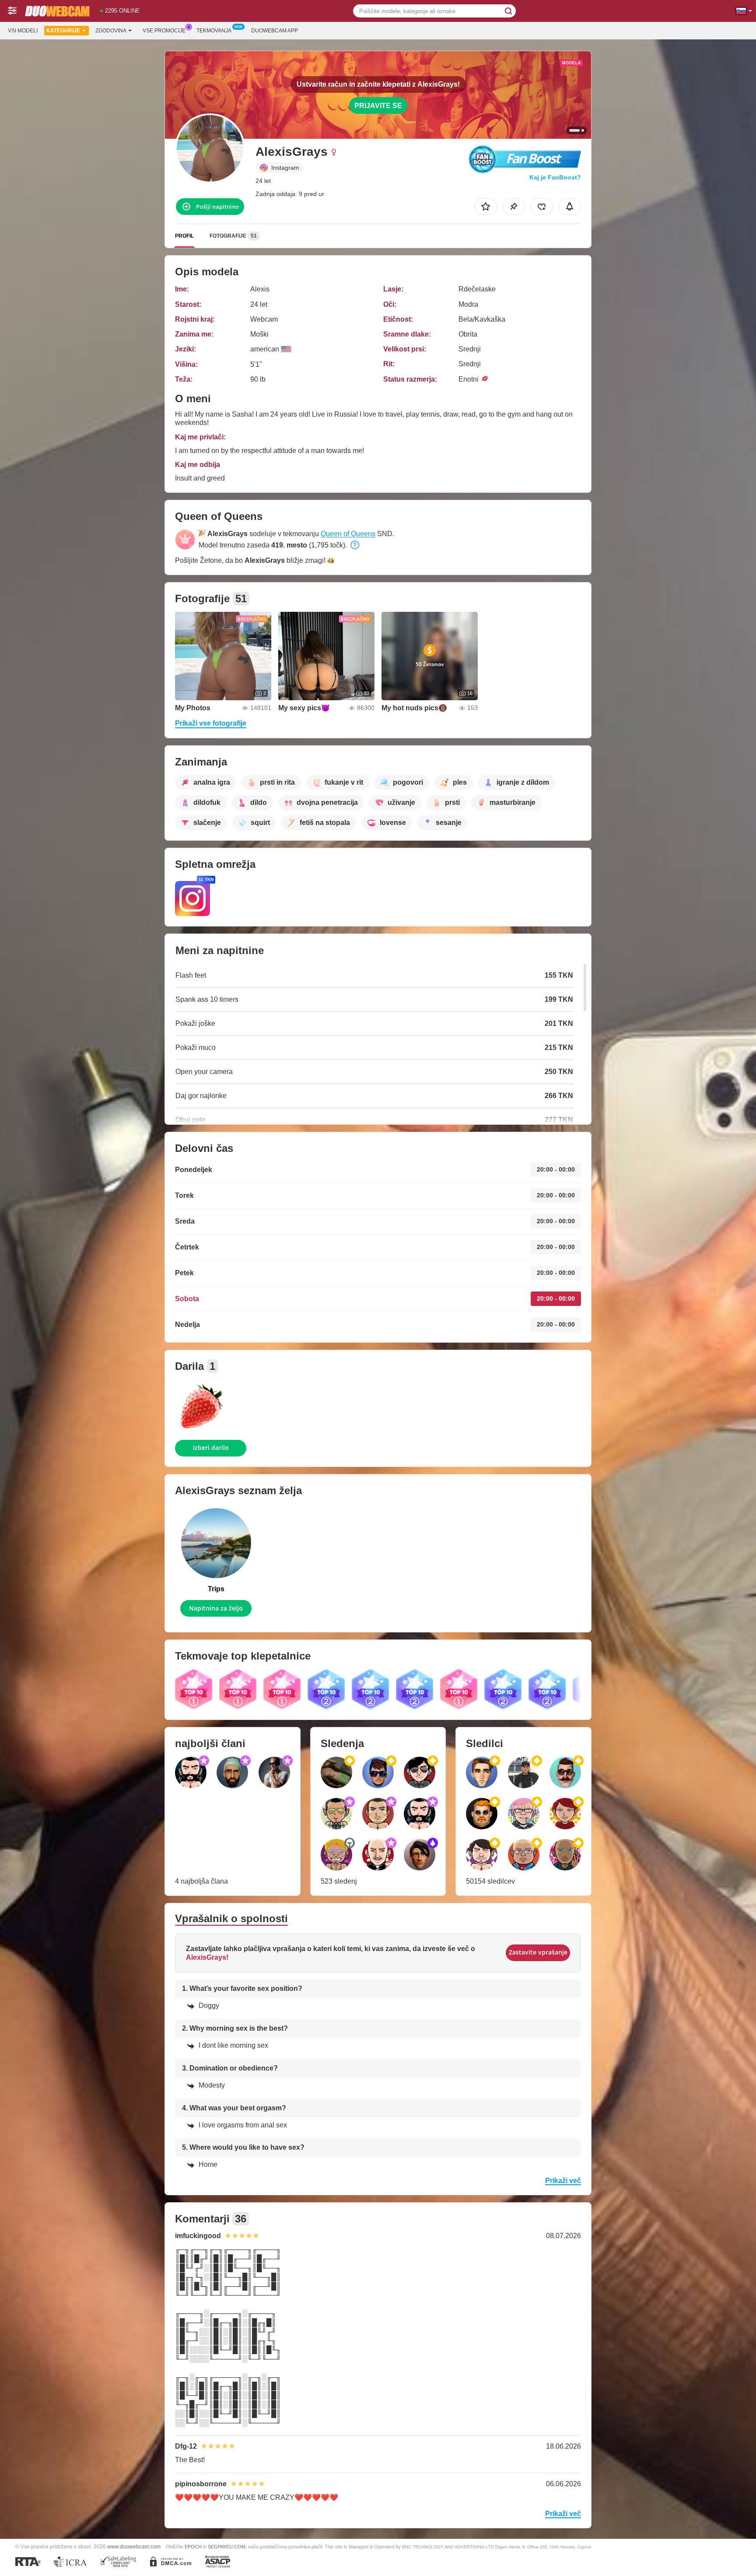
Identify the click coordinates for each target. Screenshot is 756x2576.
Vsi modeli (23, 31)
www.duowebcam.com (134, 2546)
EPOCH (193, 2547)
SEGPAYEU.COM (227, 2547)
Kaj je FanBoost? (555, 177)
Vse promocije (164, 31)
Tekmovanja (214, 31)
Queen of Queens (348, 534)
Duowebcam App (275, 31)
